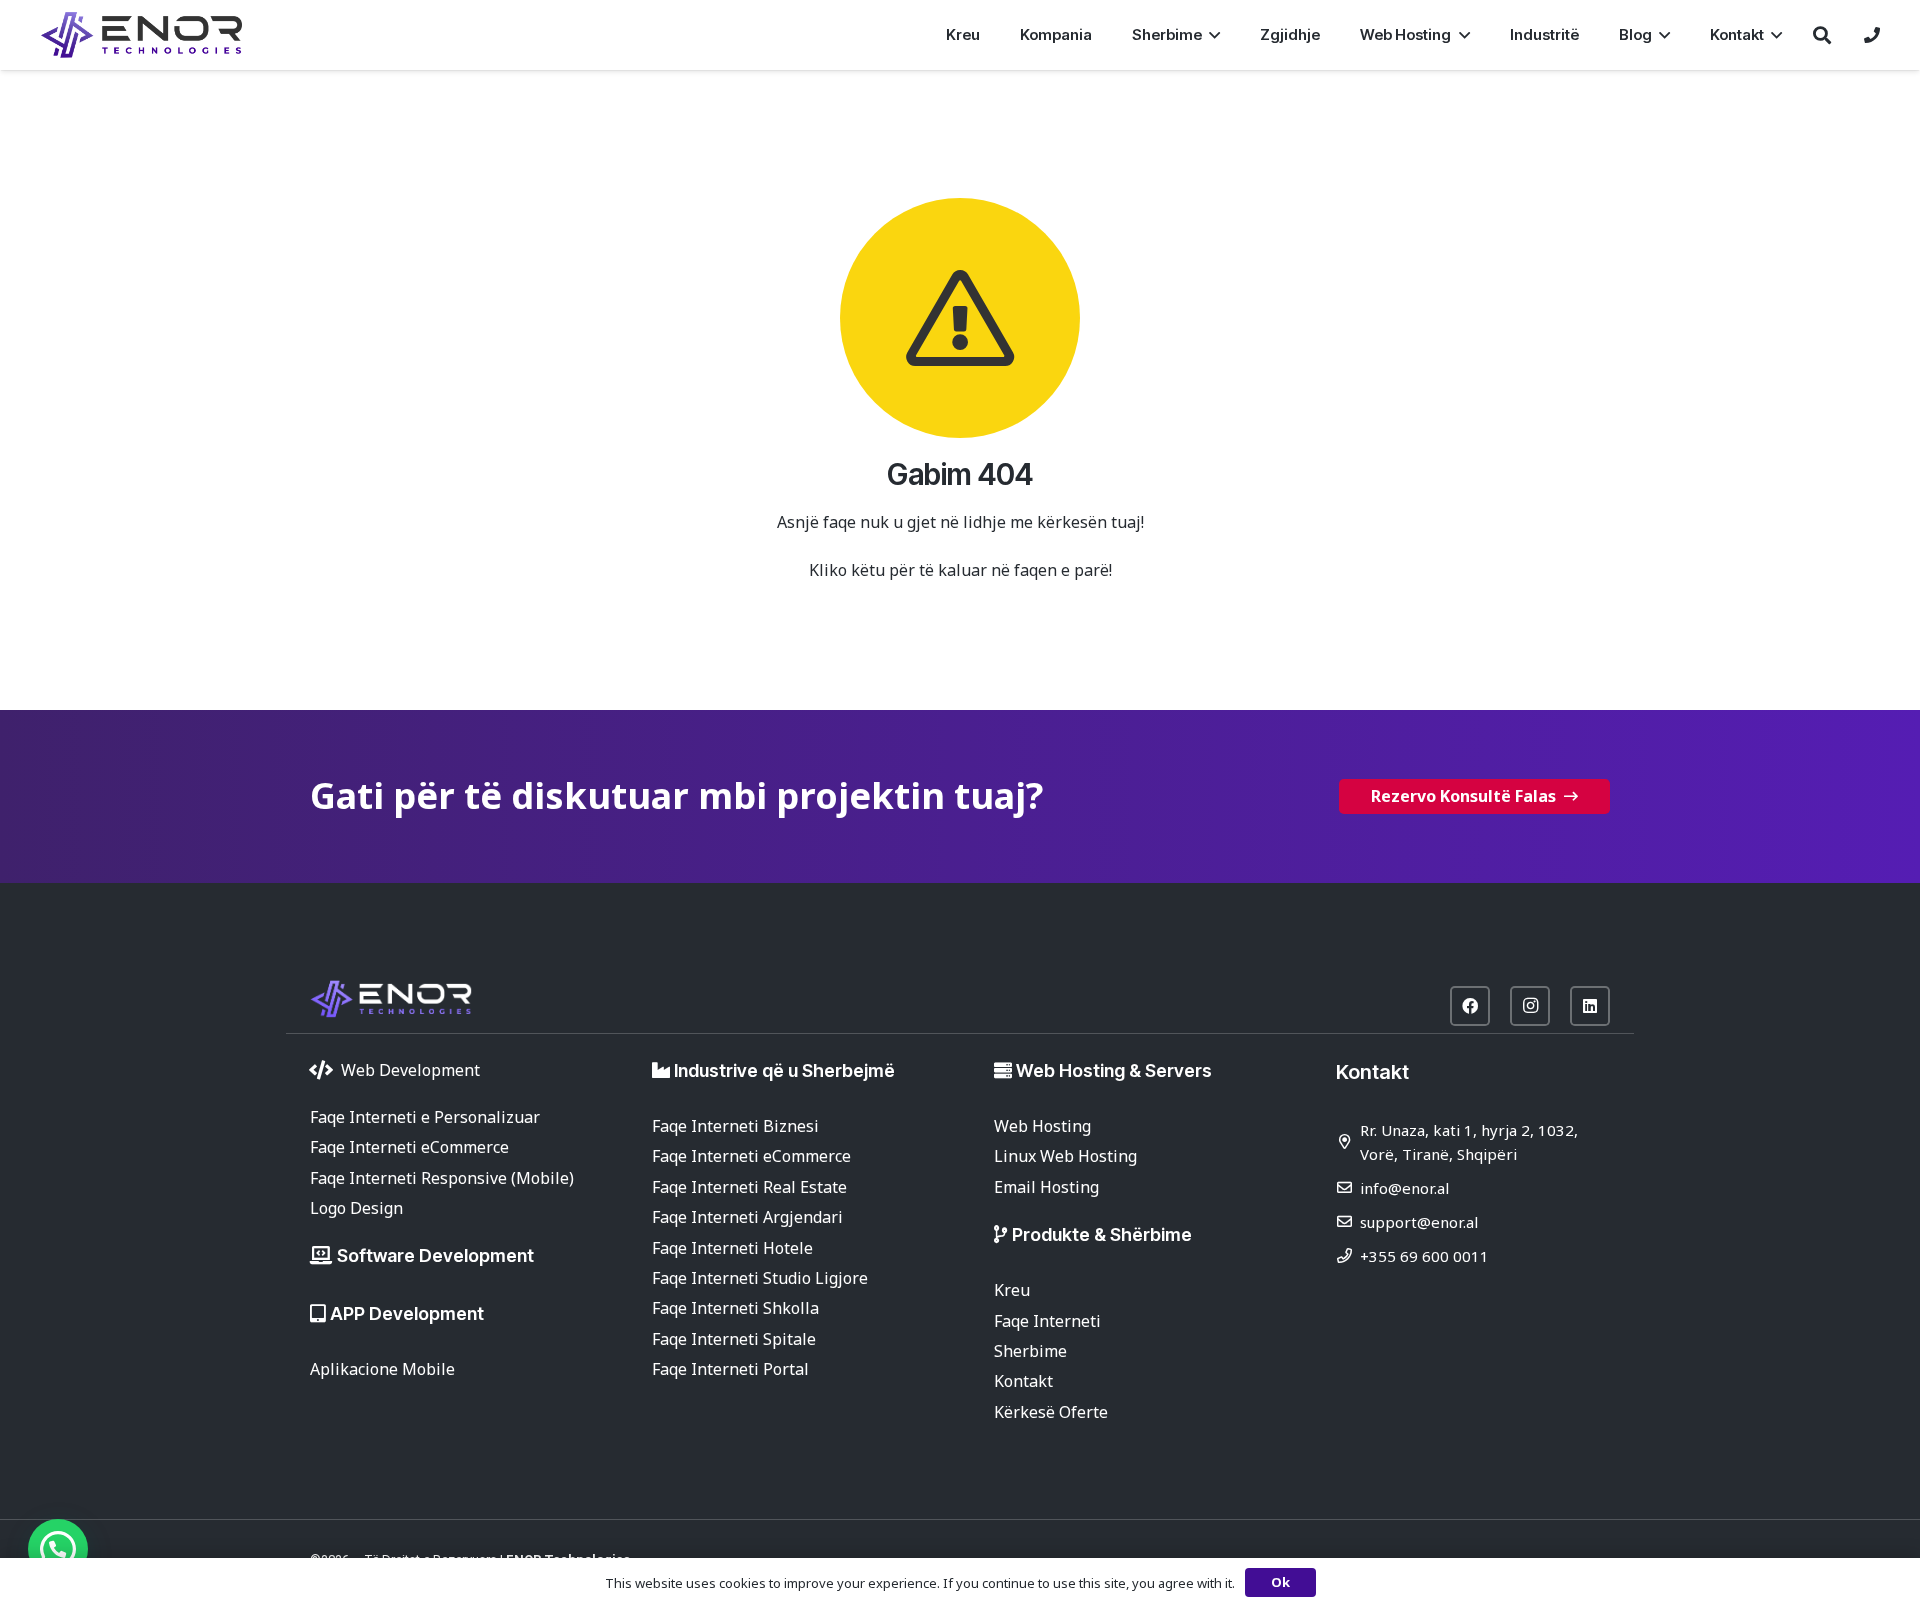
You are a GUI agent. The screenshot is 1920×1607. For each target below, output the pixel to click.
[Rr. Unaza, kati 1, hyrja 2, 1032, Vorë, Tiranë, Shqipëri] (1348, 1141)
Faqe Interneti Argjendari (747, 1217)
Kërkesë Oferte (1051, 1412)
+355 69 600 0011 (1424, 1256)
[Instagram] (1530, 1006)
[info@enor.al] (1348, 1187)
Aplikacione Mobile (382, 1369)
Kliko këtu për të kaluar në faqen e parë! (960, 570)
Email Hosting (1046, 1187)
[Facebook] (1470, 1006)
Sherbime (1030, 1351)
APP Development (407, 1313)
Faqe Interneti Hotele (732, 1248)
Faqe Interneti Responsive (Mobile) (442, 1178)
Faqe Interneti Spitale (734, 1339)
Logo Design (356, 1208)
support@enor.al (1419, 1222)
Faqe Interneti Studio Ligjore (760, 1278)
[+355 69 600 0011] (1348, 1255)
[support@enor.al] (1348, 1221)
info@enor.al (1404, 1188)
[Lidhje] (1872, 35)
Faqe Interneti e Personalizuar (425, 1117)
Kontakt (1023, 1381)
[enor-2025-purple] (141, 35)
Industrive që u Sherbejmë (784, 1070)
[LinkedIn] (1590, 1006)
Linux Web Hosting (1065, 1156)
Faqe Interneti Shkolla (735, 1308)
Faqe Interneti (1047, 1321)
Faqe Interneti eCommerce (409, 1147)
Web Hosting (1042, 1126)
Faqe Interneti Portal (730, 1369)
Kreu (1012, 1290)
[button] (1211, 35)
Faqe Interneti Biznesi (735, 1126)
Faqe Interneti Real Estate (749, 1187)
